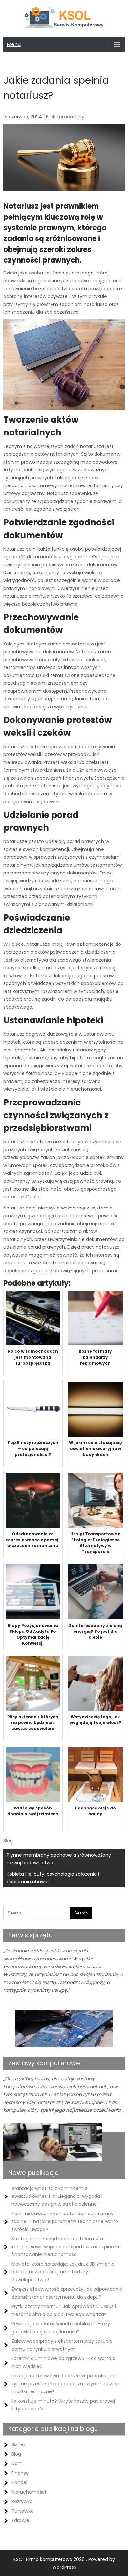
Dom (17, 2463)
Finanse (20, 2473)
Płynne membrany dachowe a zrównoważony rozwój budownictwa (59, 1859)
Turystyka (23, 2511)
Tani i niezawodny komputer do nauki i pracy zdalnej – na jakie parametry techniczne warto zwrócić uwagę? (65, 2221)
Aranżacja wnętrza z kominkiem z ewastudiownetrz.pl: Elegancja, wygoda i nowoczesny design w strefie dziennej (57, 2196)
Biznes (19, 2444)
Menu (14, 44)
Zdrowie (20, 2520)
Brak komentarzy (65, 117)
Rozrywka (22, 2501)
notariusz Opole (21, 1197)
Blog (8, 1841)
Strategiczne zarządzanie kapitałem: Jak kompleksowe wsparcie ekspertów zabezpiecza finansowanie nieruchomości (65, 2247)
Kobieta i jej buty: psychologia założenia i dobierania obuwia (53, 1878)
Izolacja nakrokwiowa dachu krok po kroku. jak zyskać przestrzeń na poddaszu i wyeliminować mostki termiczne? (65, 2384)
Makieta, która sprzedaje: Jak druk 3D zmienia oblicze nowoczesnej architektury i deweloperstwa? (63, 2272)
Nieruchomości (29, 2492)
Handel (19, 2482)
